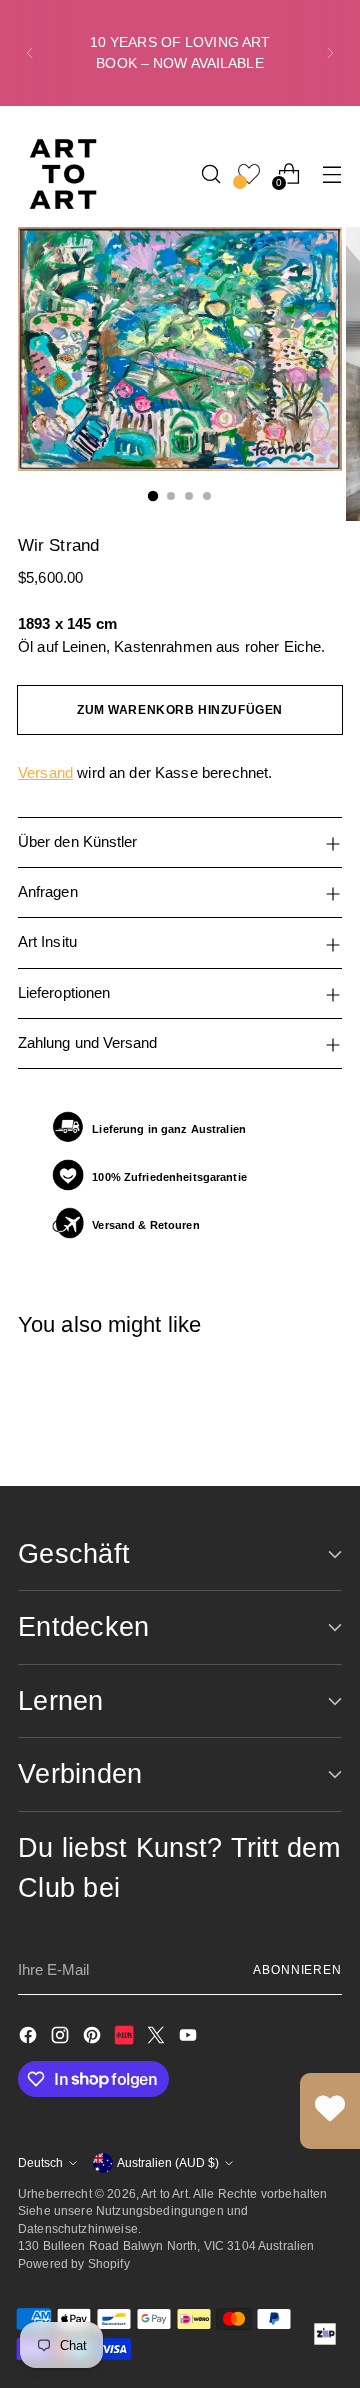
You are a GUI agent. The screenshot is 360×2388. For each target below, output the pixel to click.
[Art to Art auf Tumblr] (126, 2038)
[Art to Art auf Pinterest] (94, 2038)
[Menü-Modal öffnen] (331, 173)
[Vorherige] (30, 53)
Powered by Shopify (74, 2263)
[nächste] (330, 53)
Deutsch (40, 2162)
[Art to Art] (63, 174)
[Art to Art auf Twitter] (158, 2038)
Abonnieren (297, 1969)
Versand (45, 772)
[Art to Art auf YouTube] (190, 2038)
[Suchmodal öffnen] (210, 173)
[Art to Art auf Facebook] (30, 2038)
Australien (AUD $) (168, 2162)
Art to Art (164, 2193)
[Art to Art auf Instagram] (62, 2038)
